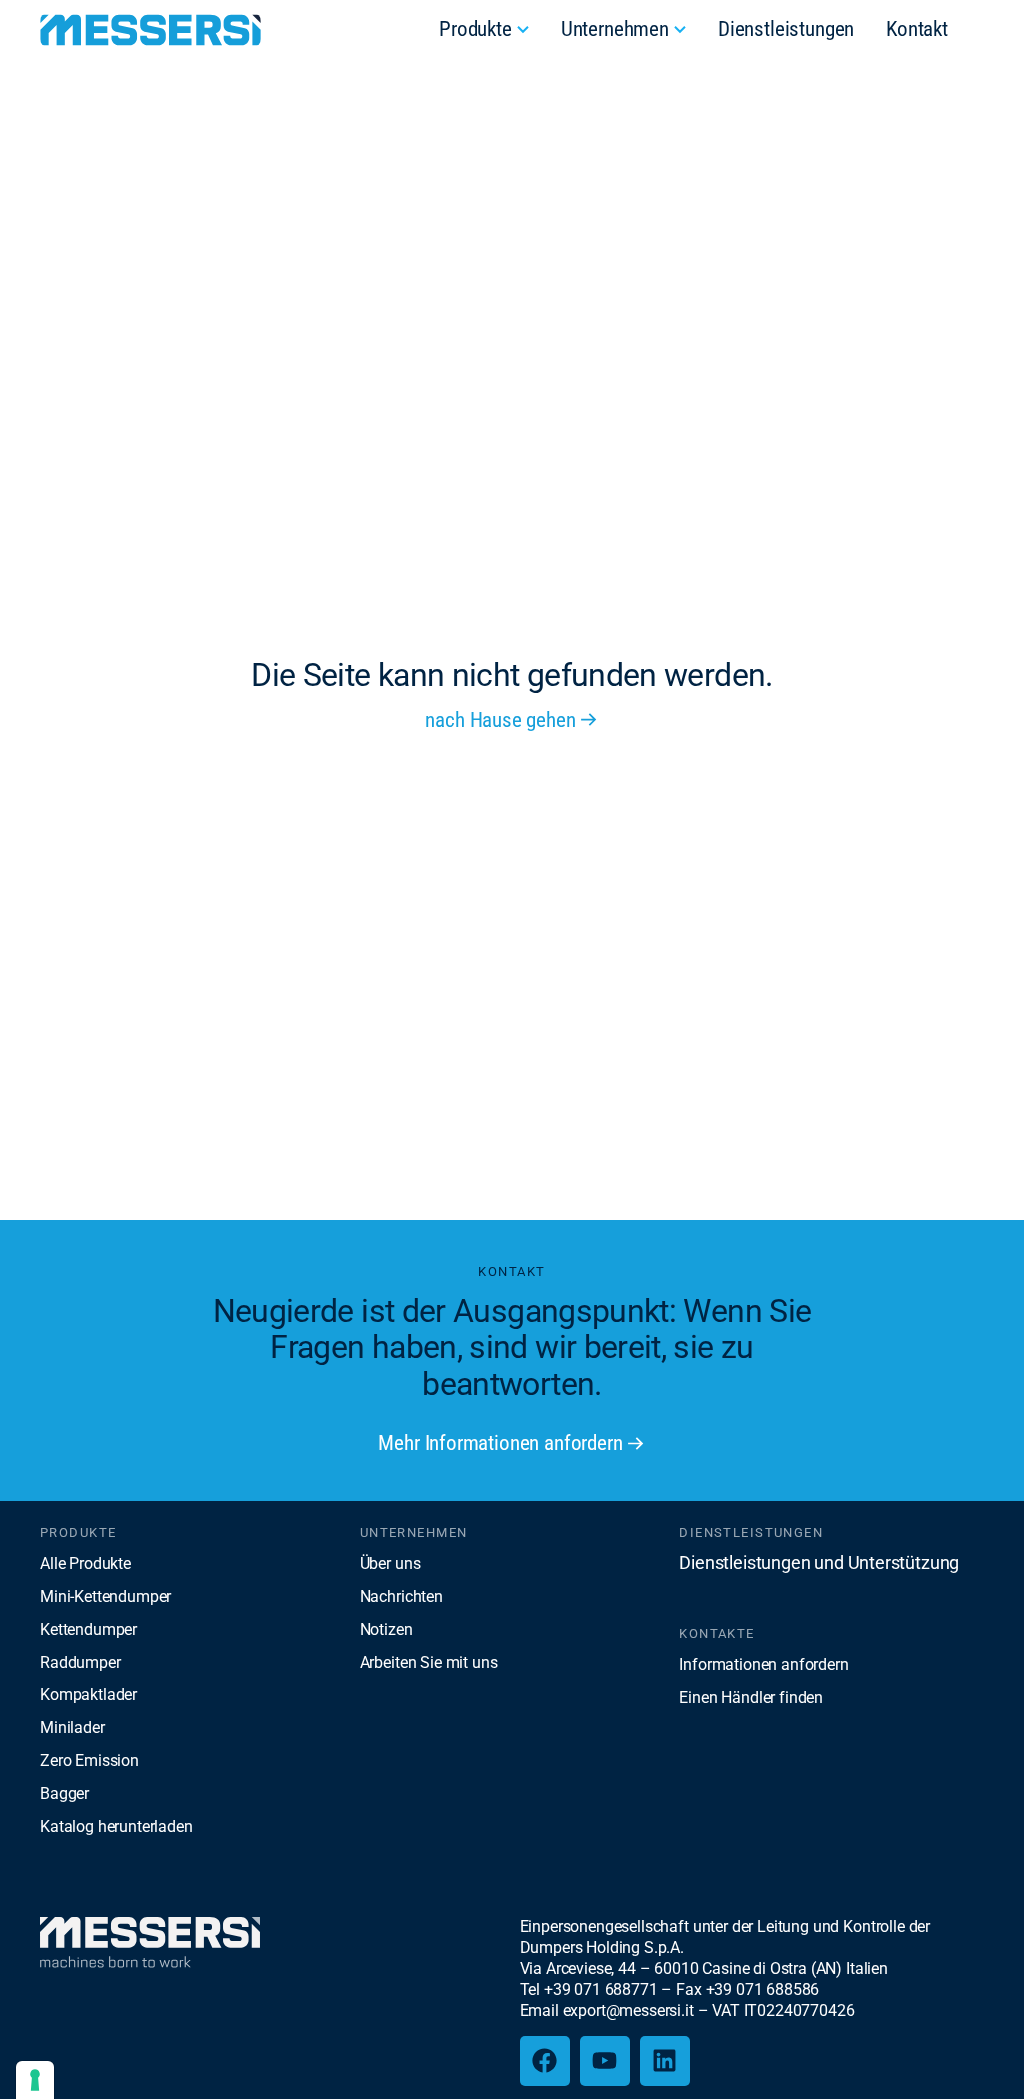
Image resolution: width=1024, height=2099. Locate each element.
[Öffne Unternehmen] (680, 30)
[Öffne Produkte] (523, 30)
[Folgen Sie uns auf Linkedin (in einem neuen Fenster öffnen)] (665, 2061)
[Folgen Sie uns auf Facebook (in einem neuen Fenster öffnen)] (545, 2061)
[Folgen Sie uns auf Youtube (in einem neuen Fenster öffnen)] (605, 2061)
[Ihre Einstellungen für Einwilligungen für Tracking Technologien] (35, 2080)
